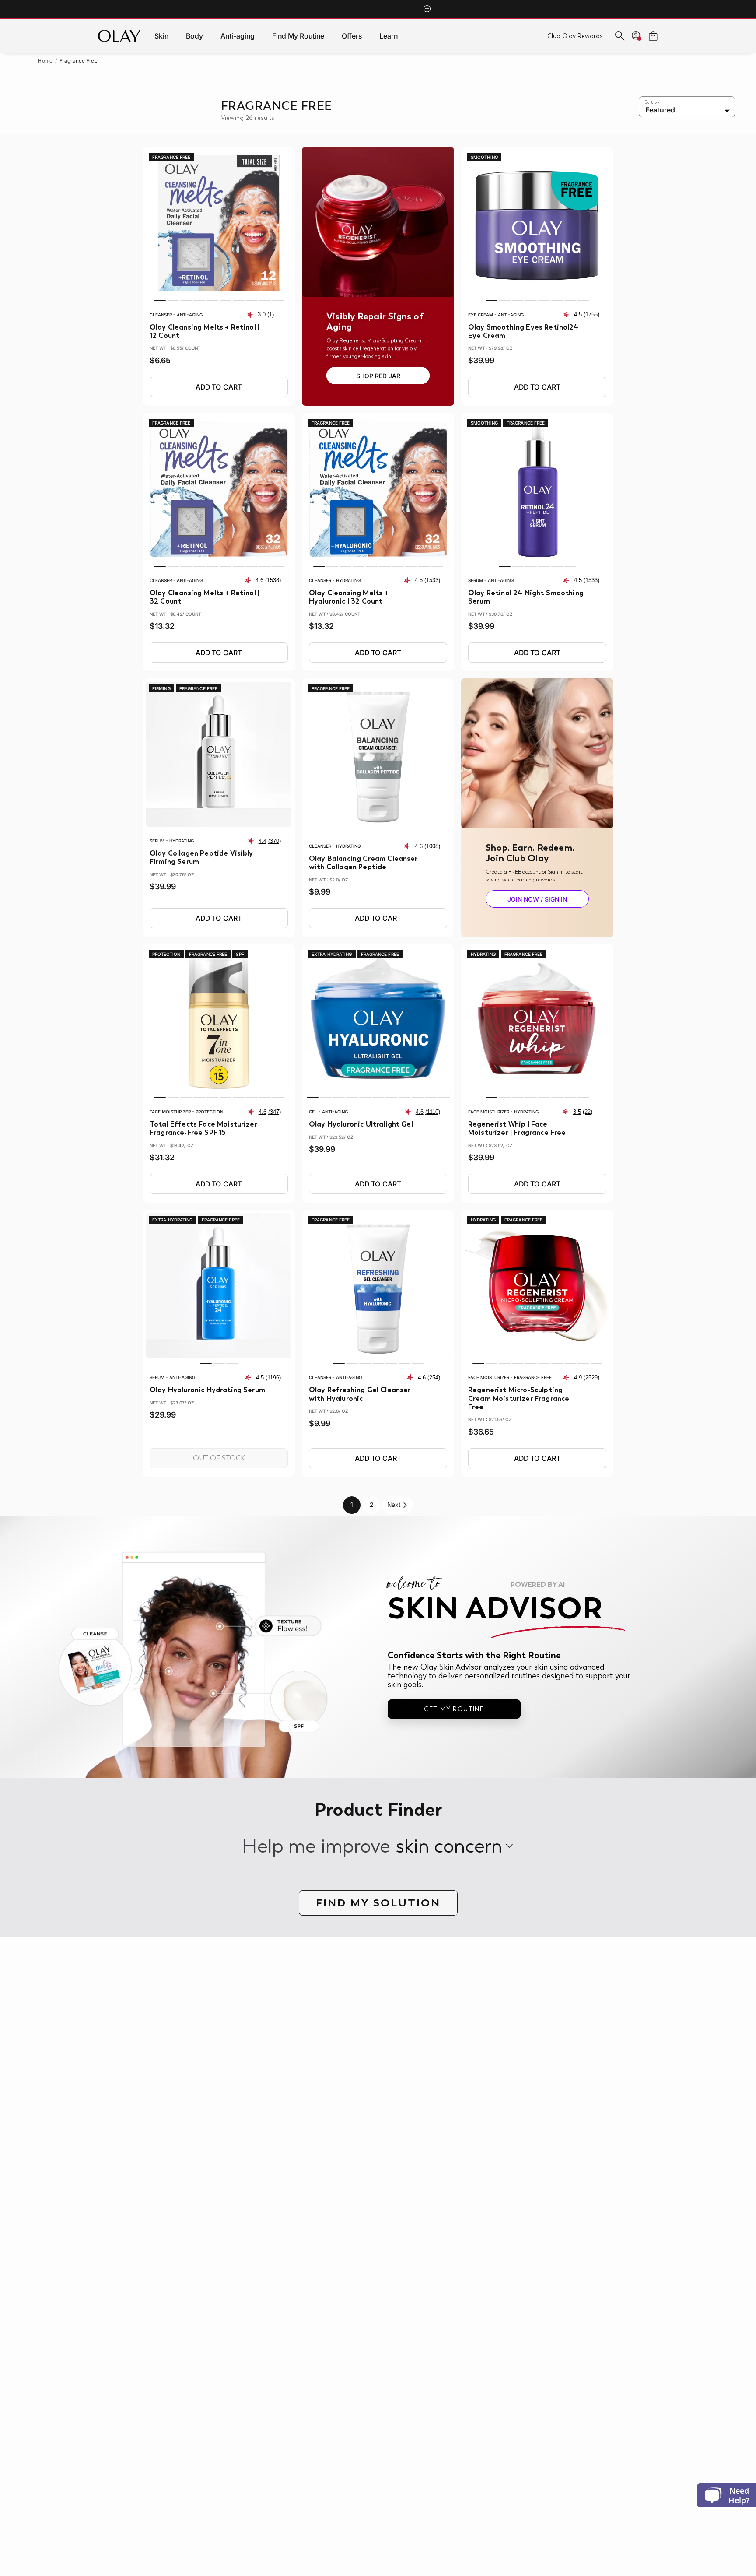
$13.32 (162, 626)
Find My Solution (378, 1903)
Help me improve (316, 1846)
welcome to (476, 1584)
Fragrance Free (79, 61)
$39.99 (481, 361)
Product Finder (378, 1810)
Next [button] (394, 1504)
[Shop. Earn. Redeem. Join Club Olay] (537, 753)
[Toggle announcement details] (427, 9)
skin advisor (495, 1608)
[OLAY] (119, 36)
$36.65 (481, 1432)
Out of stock (219, 1458)
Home (45, 61)
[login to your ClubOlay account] (637, 36)
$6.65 (160, 361)
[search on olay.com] (620, 36)
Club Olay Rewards (575, 36)
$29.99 (163, 1415)
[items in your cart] (653, 36)
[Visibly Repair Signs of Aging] (378, 222)
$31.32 (162, 1158)
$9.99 (320, 892)
